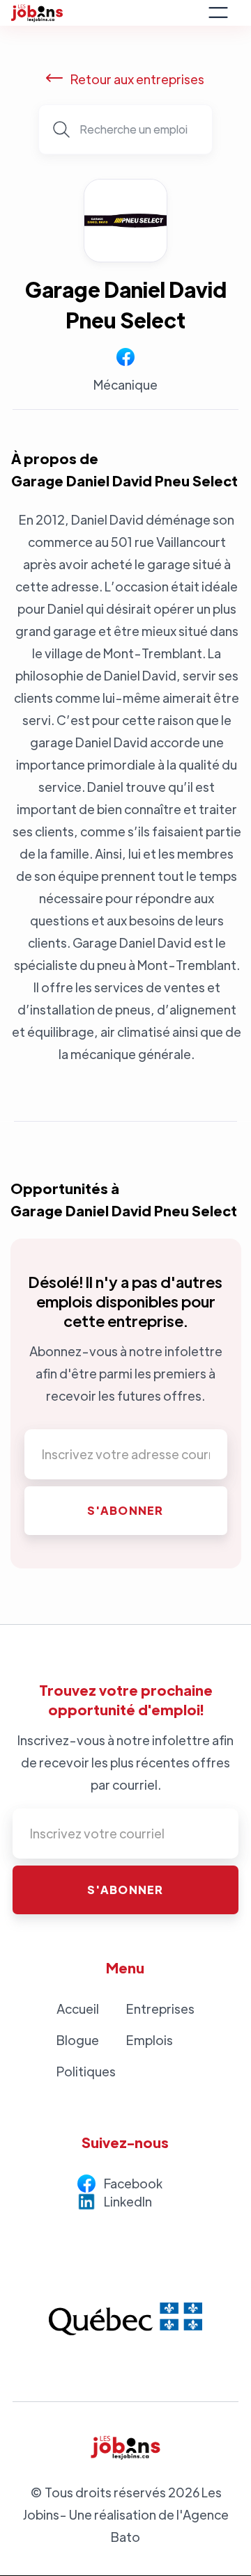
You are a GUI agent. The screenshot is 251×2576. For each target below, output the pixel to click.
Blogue (78, 2040)
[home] (105, 13)
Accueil (78, 2009)
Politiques (86, 2071)
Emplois (150, 2040)
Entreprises (160, 2009)
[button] (218, 13)
